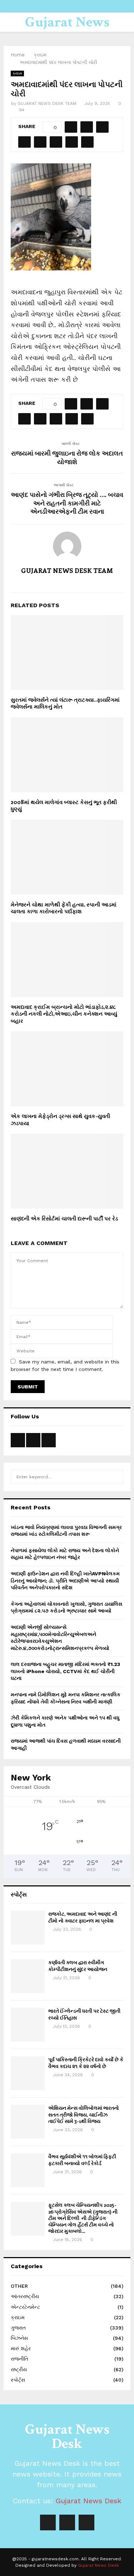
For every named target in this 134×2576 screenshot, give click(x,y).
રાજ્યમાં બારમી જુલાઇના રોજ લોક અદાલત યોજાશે (67, 457)
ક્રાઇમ (17, 73)
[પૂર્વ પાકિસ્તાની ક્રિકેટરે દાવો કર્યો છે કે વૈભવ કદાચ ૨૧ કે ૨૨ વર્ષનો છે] (28, 2073)
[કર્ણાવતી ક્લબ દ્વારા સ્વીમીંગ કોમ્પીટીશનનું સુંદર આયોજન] (28, 1976)
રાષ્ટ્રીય (19, 2369)
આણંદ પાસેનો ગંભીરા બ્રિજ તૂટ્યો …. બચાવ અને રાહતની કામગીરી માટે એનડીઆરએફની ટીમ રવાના (67, 503)
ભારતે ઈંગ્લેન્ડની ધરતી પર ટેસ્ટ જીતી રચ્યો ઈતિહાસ (84, 2014)
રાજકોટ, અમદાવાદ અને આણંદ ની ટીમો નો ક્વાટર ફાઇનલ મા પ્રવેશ (83, 1917)
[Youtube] (67, 2522)
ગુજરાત (18, 2328)
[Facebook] (48, 2522)
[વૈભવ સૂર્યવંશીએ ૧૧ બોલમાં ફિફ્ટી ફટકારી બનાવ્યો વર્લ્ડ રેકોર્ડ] (28, 2170)
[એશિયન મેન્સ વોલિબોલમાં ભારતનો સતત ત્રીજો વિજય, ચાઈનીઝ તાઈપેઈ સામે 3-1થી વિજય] (28, 2122)
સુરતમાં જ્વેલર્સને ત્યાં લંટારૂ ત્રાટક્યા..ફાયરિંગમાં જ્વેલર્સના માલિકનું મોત (65, 703)
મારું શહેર (21, 2348)
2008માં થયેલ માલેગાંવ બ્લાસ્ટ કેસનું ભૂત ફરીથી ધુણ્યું (64, 806)
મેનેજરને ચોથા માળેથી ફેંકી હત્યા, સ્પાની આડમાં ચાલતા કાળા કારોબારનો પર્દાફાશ (64, 908)
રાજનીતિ (19, 2359)
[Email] (86, 2522)
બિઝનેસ (19, 2338)
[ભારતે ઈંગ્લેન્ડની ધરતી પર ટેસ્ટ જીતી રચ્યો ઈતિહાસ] (28, 2025)
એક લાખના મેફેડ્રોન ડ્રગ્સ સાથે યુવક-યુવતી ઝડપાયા (60, 1119)
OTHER (19, 2286)
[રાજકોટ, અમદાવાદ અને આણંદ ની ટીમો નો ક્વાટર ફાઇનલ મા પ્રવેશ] (28, 1928)
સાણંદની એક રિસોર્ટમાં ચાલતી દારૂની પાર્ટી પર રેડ (64, 1218)
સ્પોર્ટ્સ (18, 2380)
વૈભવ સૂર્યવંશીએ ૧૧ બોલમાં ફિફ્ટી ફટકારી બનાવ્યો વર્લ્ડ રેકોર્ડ (82, 2160)
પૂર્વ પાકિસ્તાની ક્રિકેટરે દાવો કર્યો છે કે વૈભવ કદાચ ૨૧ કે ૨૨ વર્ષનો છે (86, 2062)
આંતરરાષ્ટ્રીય (25, 2296)
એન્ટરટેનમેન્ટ (25, 2307)
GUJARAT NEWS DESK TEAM (47, 103)
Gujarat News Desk (67, 31)
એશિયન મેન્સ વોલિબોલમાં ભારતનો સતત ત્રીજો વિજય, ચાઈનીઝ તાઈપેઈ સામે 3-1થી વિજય (84, 2114)
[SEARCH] (116, 1477)
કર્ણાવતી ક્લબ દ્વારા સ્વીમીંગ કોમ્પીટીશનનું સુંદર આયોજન (78, 1965)
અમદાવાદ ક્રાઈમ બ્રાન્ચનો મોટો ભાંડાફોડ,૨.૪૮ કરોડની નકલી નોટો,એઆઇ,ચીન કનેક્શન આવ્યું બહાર (64, 1014)
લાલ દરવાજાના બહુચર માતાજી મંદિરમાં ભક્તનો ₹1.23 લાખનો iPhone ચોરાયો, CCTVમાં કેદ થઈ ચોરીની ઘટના (65, 1671)
